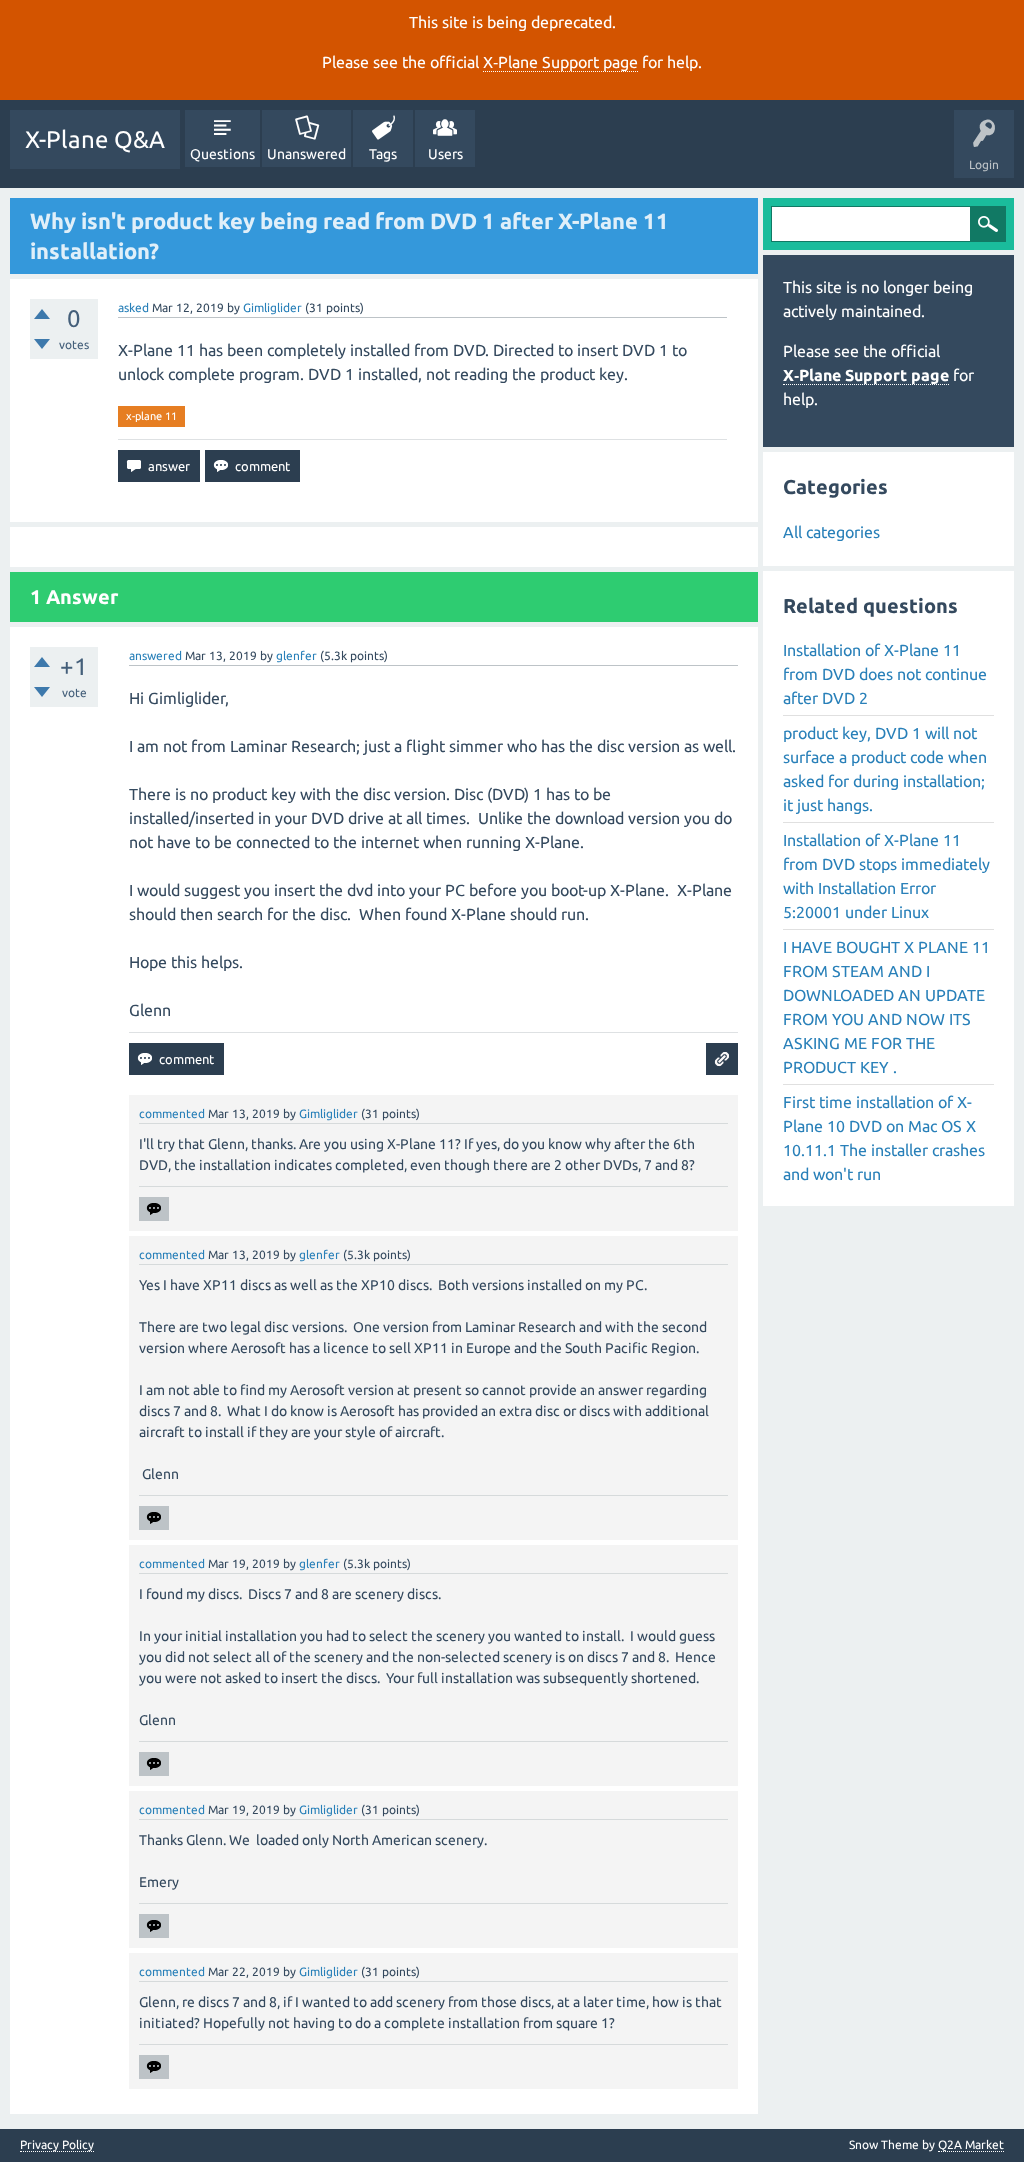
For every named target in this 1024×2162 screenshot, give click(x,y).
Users (445, 154)
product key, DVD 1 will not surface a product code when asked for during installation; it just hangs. (885, 769)
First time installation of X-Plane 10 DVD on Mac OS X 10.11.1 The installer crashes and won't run (884, 1138)
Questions (222, 154)
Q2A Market (971, 2144)
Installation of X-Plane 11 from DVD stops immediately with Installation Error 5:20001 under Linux (886, 876)
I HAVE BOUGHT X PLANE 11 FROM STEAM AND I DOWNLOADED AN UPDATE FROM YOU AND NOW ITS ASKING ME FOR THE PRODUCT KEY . (886, 1007)
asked (133, 307)
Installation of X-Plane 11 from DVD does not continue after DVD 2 (885, 674)
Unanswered (306, 154)
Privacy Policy (57, 2145)
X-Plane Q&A (95, 139)
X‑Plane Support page (560, 62)
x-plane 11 (151, 416)
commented (172, 1113)
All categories (831, 532)
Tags (383, 154)
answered (155, 655)
